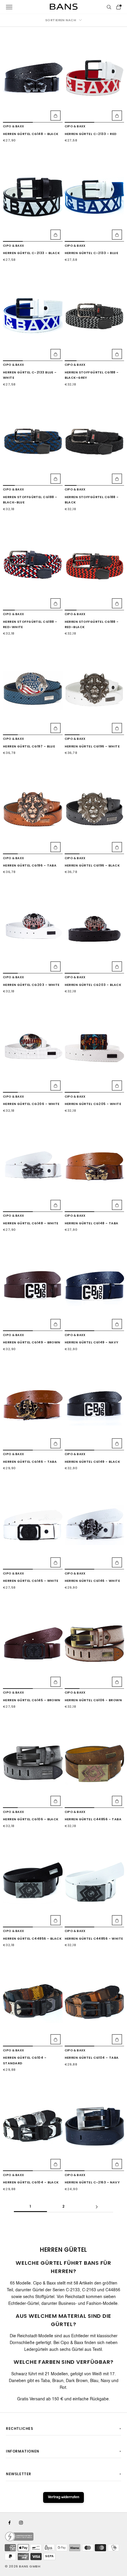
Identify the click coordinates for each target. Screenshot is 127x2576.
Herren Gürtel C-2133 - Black (31, 253)
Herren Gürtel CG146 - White (92, 1581)
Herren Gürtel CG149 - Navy (92, 1342)
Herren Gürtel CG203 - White (31, 985)
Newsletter (19, 2474)
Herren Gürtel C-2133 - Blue (92, 253)
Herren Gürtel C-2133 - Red (91, 134)
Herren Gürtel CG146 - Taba (30, 1462)
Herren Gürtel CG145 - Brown (32, 1700)
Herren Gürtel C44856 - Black (32, 1939)
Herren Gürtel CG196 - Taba (30, 865)
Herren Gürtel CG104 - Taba (92, 2058)
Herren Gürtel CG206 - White (31, 1104)
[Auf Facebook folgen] (9, 2523)
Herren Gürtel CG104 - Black (31, 2182)
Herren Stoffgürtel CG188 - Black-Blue (30, 500)
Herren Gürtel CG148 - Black (31, 134)
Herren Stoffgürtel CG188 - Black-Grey (92, 375)
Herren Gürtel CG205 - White (93, 1104)
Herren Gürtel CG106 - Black (31, 1819)
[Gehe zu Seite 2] (97, 2207)
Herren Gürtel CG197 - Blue (29, 746)
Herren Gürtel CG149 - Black (92, 1462)
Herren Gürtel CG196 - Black (92, 865)
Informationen (23, 2451)
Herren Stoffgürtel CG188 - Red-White (30, 624)
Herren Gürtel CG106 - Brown (93, 1700)
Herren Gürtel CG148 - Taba (92, 1223)
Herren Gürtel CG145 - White (31, 1581)
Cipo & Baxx (13, 126)
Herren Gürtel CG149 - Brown (32, 1342)
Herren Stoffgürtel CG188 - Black (92, 500)
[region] (33, 78)
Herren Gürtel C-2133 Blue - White (30, 375)
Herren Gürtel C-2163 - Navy (92, 2182)
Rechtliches (20, 2428)
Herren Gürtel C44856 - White (94, 1939)
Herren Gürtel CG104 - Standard (25, 2060)
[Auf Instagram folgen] (21, 2523)
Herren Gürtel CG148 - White (31, 1223)
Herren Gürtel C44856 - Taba (93, 1819)
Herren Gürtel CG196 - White (92, 746)
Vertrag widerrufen (63, 2497)
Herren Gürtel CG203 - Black (93, 985)
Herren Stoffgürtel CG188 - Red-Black (92, 624)
